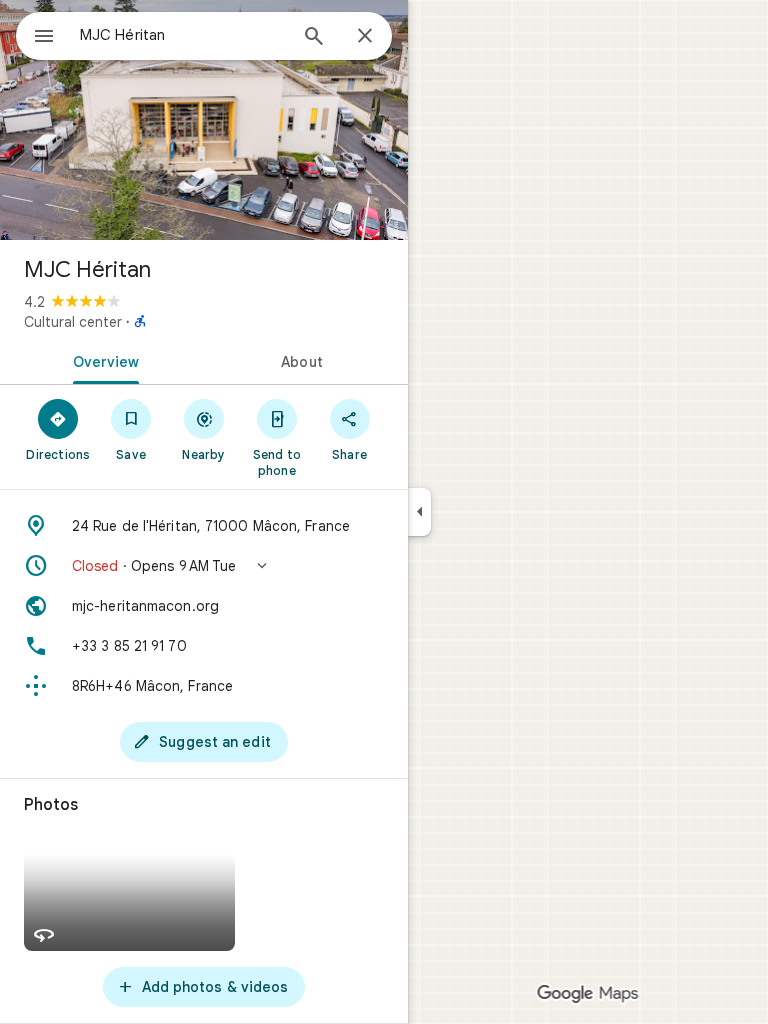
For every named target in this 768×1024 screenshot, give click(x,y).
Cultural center (73, 322)
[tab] (102, 360)
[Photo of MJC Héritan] (204, 120)
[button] (204, 566)
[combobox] (183, 35)
